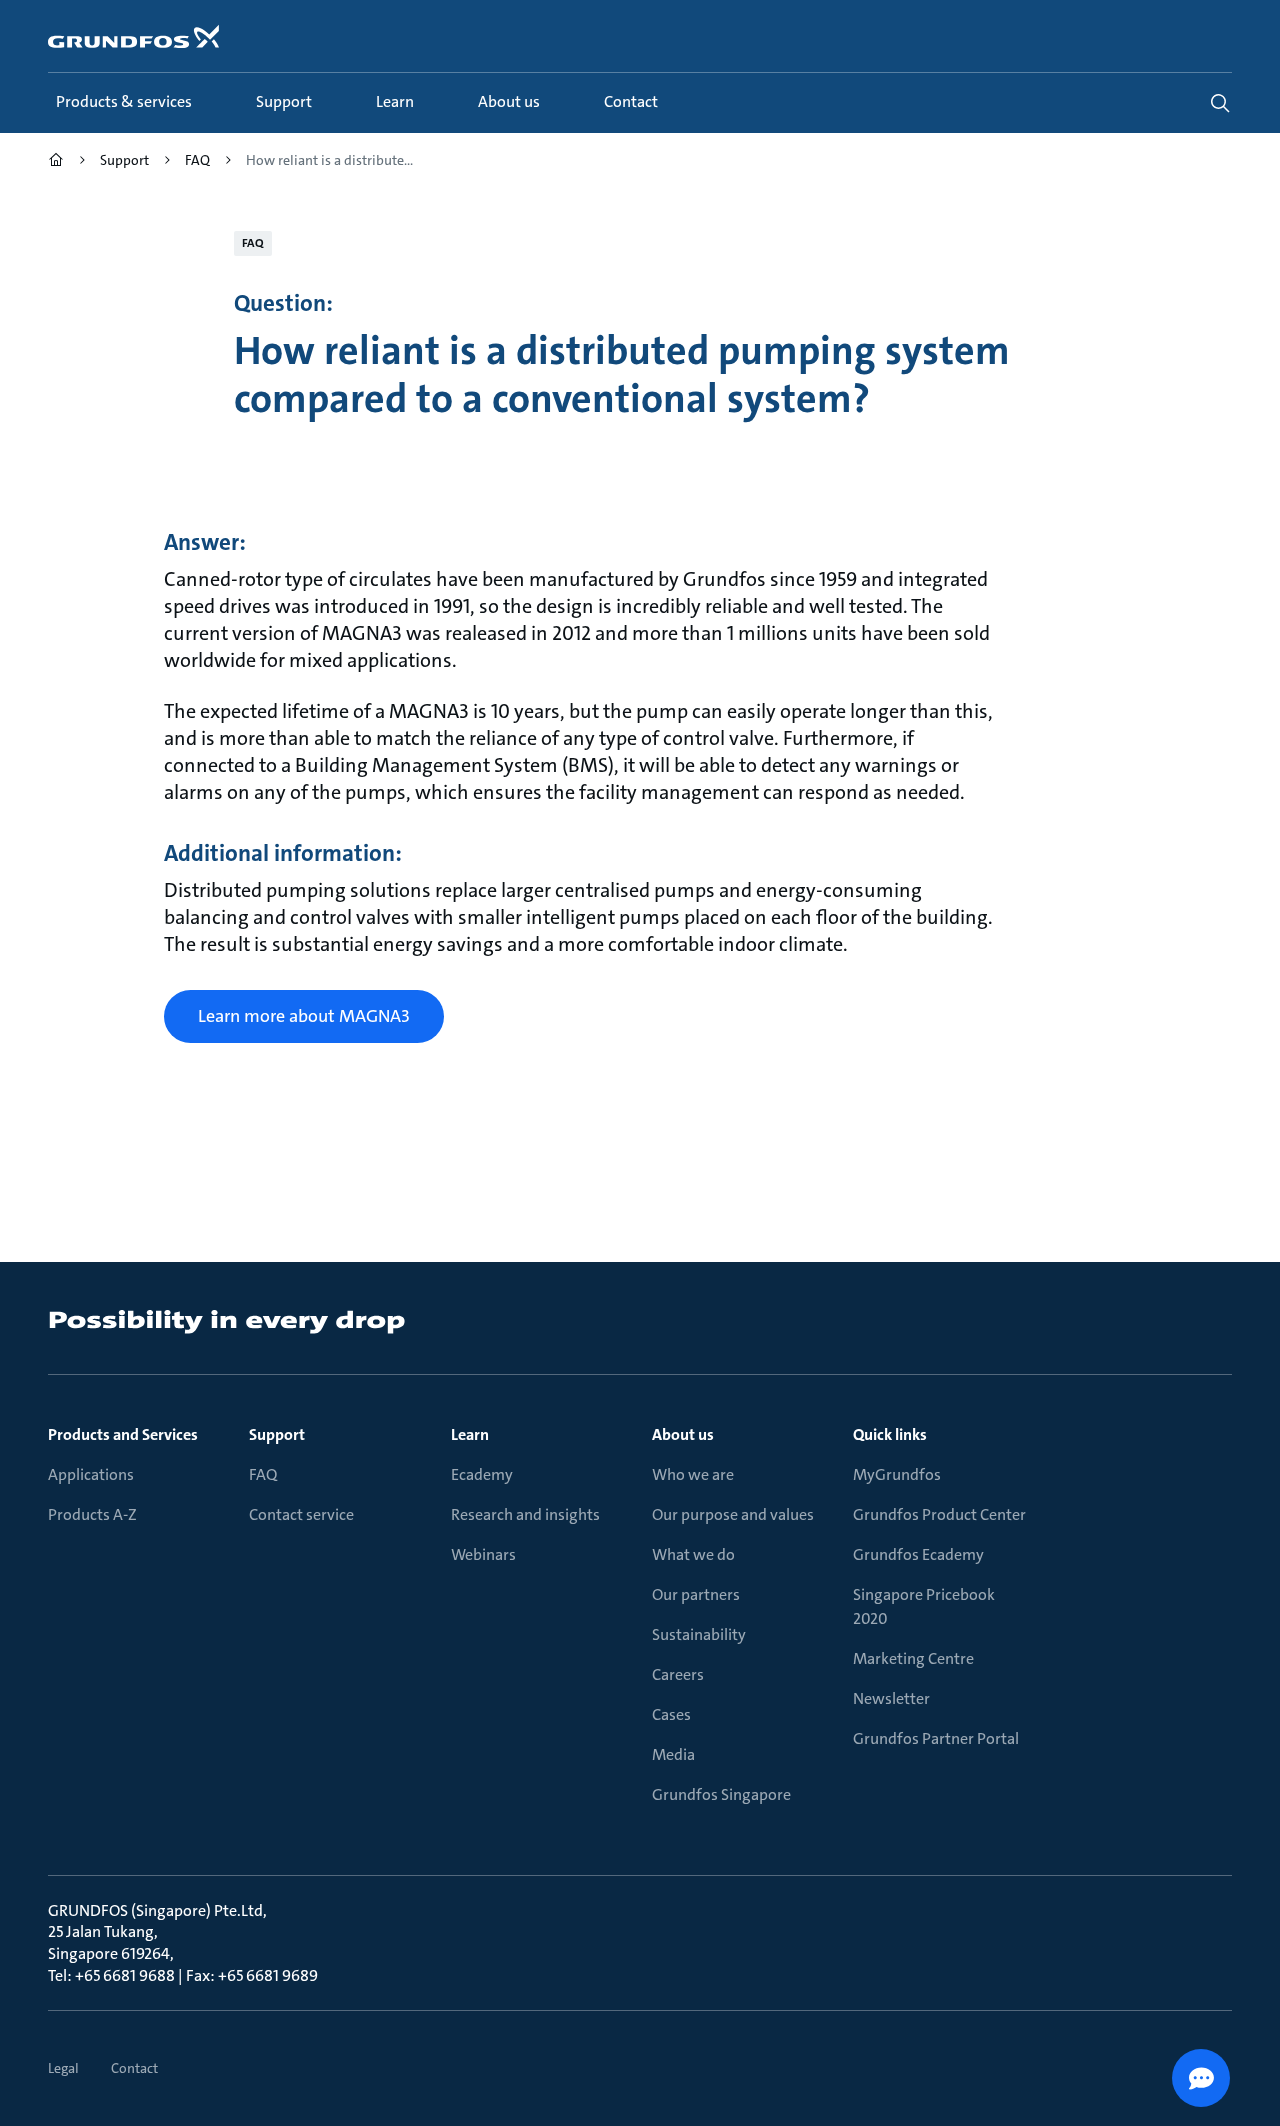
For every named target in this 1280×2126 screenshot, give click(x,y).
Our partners (696, 1594)
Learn (470, 1434)
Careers (678, 1674)
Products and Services (123, 1434)
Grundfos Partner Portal (936, 1738)
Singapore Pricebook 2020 (924, 1606)
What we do (693, 1554)
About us (683, 1434)
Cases (671, 1714)
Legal (63, 2068)
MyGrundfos (897, 1474)
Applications (91, 1474)
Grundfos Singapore (721, 1794)
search (1220, 103)
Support (277, 1434)
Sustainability (699, 1634)
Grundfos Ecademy (918, 1554)
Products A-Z (92, 1514)
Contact (134, 2068)
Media (673, 1754)
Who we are (693, 1474)
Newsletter (891, 1698)
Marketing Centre (913, 1658)
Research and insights (525, 1514)
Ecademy (482, 1474)
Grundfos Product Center (939, 1514)
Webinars (483, 1554)
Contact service (301, 1514)
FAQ (263, 1474)
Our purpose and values (733, 1514)
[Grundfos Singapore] (56, 162)
